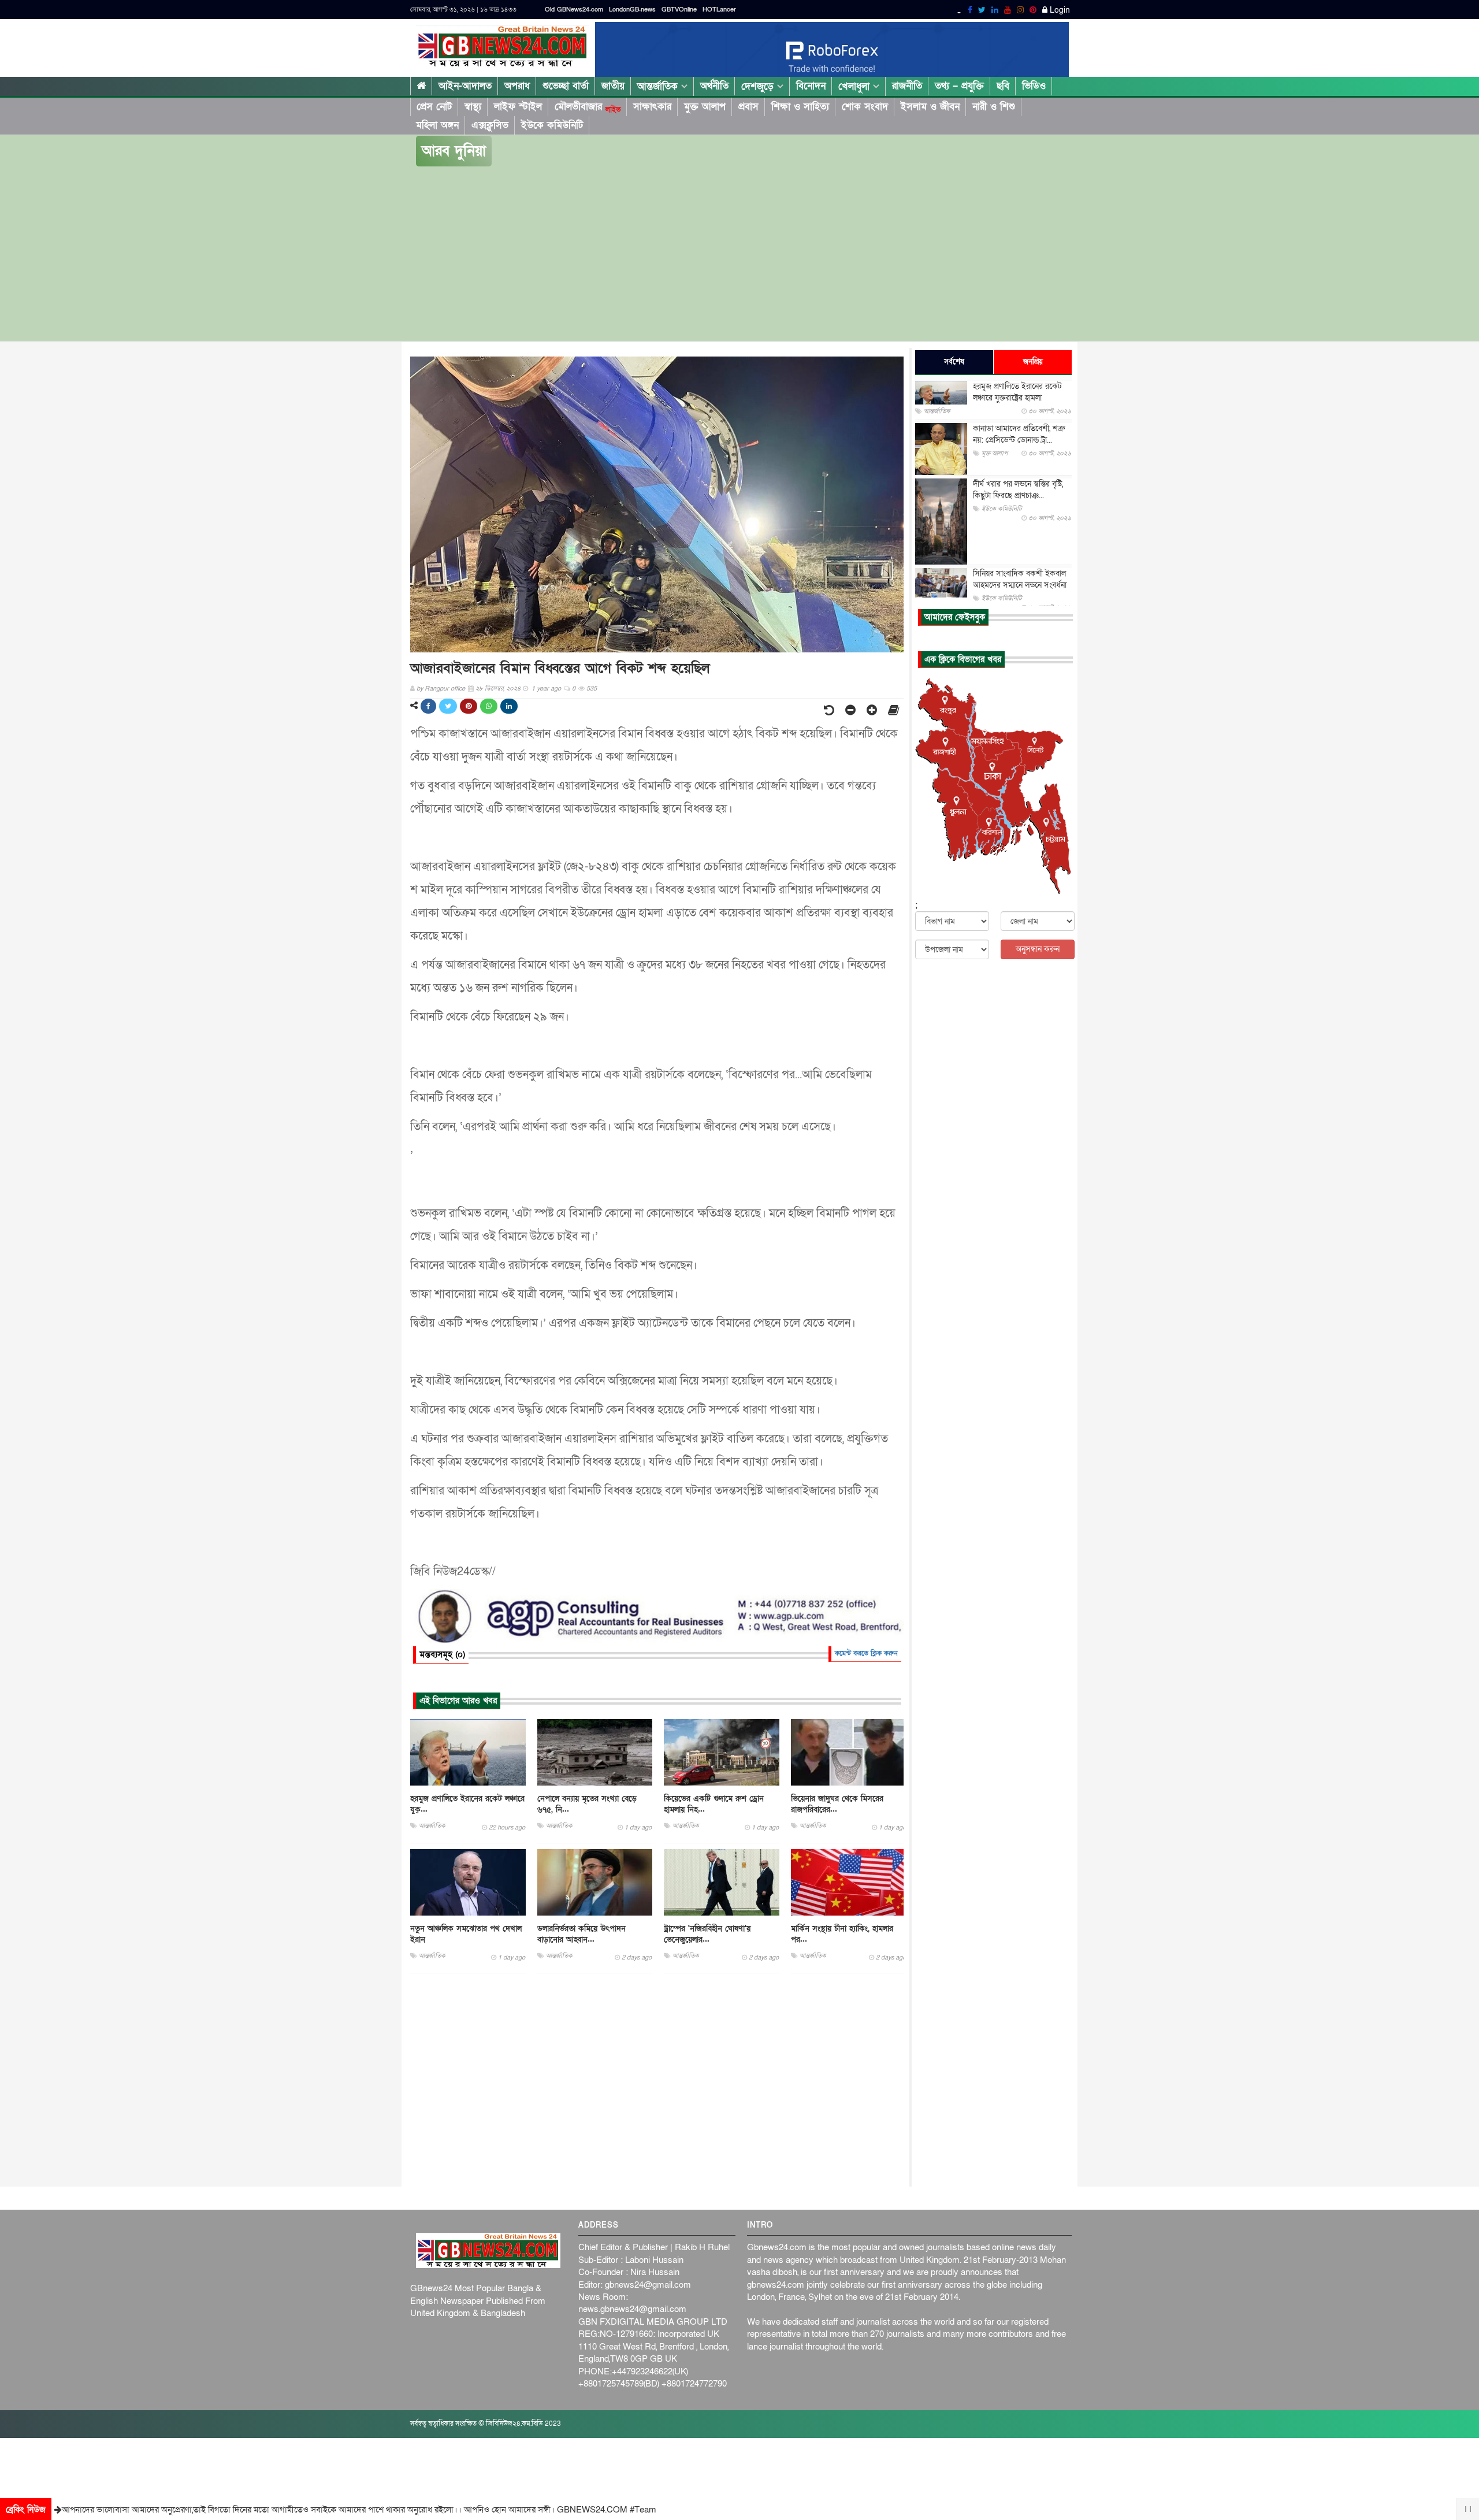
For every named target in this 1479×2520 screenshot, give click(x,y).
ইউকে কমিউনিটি (552, 125)
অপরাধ (517, 86)
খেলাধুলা (856, 86)
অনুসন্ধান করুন (1038, 949)
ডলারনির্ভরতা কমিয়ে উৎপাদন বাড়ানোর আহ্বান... (581, 1934)
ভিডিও (1034, 86)
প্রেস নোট (434, 107)
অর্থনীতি (714, 86)
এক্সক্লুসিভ (490, 125)
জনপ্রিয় (1033, 362)
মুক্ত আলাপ (705, 107)
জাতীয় (613, 86)
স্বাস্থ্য (473, 107)
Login (1059, 10)
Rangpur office (445, 689)
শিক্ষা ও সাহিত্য (800, 107)
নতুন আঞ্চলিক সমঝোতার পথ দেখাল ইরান (466, 1934)
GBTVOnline (679, 10)
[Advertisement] (739, 254)
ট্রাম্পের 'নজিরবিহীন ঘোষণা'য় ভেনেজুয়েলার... (707, 1934)
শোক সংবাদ (865, 107)
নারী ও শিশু (994, 107)
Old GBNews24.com (574, 10)
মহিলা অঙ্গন (437, 125)
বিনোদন (811, 86)
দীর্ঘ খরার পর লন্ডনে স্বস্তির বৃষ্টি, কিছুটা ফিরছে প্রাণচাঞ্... (1018, 490)
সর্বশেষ (954, 362)
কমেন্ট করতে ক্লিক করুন (866, 1653)
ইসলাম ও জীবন (930, 107)
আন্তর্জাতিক (659, 86)
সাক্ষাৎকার (652, 107)
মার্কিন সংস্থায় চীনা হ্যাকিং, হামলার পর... (842, 1934)
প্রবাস (748, 107)
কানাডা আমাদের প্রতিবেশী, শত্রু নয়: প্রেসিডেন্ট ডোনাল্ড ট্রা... (1019, 434)
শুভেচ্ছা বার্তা (566, 86)
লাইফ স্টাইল (518, 107)
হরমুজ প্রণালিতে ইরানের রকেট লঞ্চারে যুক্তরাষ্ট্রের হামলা (1017, 392)
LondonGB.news (632, 10)
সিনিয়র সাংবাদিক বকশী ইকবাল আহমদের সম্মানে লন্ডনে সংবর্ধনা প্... (1020, 585)
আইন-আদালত (465, 86)
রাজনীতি (907, 86)
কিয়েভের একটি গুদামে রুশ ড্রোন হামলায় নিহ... (714, 1804)
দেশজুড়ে (759, 86)
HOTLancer (719, 10)
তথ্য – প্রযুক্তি (959, 86)
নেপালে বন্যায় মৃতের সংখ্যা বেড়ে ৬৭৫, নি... (587, 1804)
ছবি (1003, 86)
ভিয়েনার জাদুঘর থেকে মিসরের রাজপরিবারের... (837, 1804)
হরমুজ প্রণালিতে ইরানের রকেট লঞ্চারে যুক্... (467, 1804)
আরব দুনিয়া (454, 151)
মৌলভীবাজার (588, 107)
